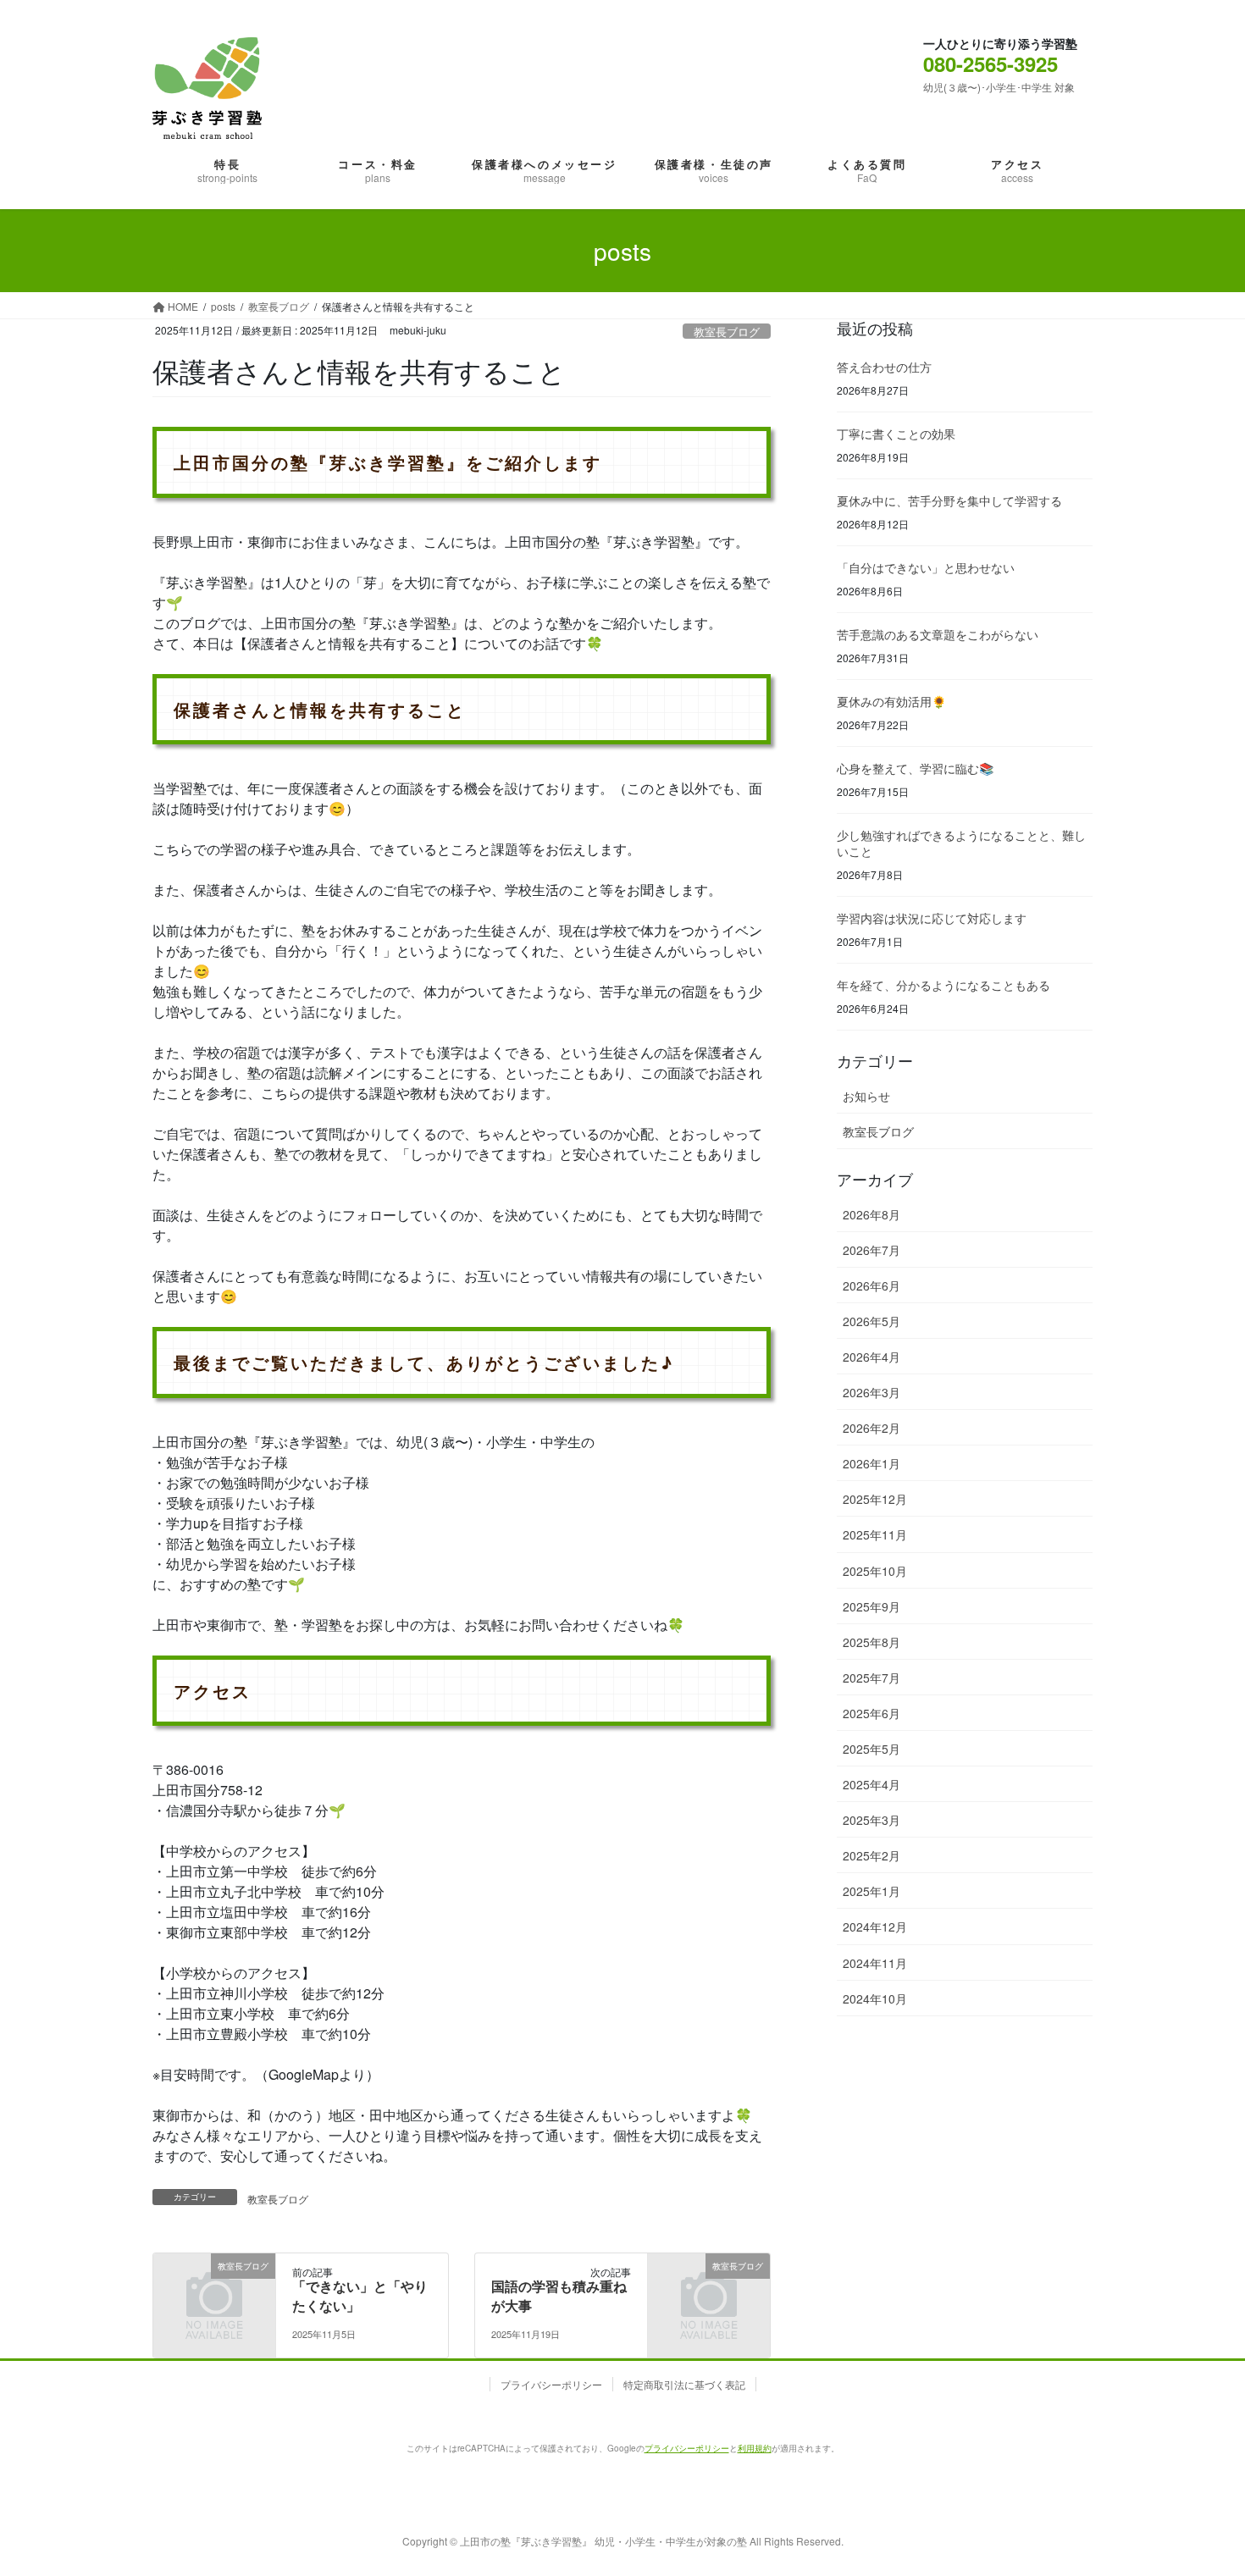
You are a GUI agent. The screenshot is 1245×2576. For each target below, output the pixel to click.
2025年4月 (871, 1784)
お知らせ (866, 1096)
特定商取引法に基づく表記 (684, 2384)
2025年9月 (871, 1606)
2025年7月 (871, 1678)
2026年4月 (871, 1357)
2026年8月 (871, 1214)
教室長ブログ (727, 332)
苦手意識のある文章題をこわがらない (938, 634)
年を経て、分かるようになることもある (943, 985)
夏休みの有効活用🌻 (891, 701)
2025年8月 (871, 1642)
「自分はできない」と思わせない (926, 567)
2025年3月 (871, 1820)
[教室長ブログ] (214, 2289)
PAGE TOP (1188, 2468)
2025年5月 (871, 1749)
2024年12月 (875, 1926)
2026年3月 (871, 1392)
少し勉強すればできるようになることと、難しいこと (961, 843)
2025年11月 (875, 1534)
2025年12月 (875, 1499)
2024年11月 (875, 1963)
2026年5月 (871, 1321)
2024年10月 (875, 1998)
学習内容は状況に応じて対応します (932, 918)
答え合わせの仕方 (884, 367)
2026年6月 (871, 1285)
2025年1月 (871, 1891)
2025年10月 (875, 1571)
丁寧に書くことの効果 (896, 434)
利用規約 (755, 2448)
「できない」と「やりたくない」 (360, 2295)
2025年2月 (871, 1855)
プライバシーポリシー (551, 2384)
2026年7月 (871, 1250)
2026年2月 (871, 1428)
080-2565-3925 (990, 64)
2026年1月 (871, 1463)
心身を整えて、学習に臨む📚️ (915, 768)
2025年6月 (871, 1713)
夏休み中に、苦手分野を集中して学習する (949, 500)
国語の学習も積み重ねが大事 (559, 2295)
